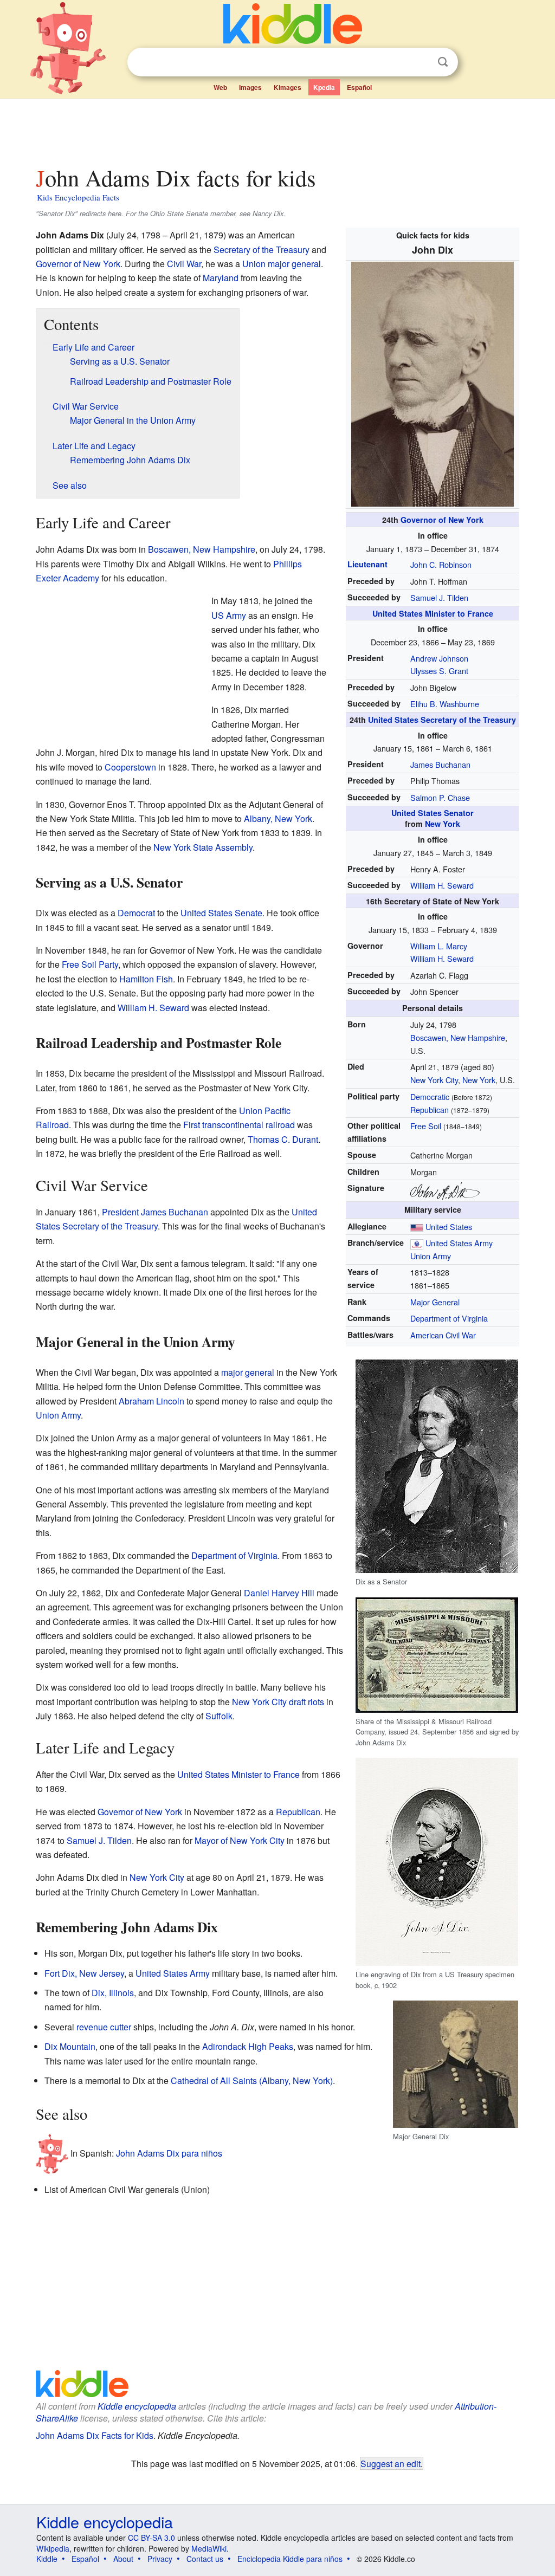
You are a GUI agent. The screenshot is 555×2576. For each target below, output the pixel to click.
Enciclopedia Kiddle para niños (290, 2559)
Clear (421, 62)
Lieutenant (367, 564)
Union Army (431, 1256)
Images (250, 87)
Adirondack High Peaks (248, 2046)
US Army (229, 615)
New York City (434, 1080)
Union (254, 264)
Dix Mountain (70, 2046)
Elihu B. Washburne (445, 704)
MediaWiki (209, 2548)
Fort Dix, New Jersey (84, 1973)
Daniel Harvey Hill (279, 1593)
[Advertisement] (277, 130)
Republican (430, 1109)
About (123, 2559)
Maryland (221, 278)
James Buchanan (440, 764)
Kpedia (324, 87)
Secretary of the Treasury (262, 250)
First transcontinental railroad (239, 1125)
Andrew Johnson (439, 658)
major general (294, 264)
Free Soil (426, 1126)
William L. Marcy (439, 946)
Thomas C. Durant (283, 1139)
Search (443, 62)
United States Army (459, 1243)
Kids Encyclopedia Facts (78, 197)
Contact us (205, 2559)
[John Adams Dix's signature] (445, 1190)
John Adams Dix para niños (169, 2153)
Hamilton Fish (146, 979)
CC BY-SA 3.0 (151, 2538)
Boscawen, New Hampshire (458, 1037)
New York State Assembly (203, 847)
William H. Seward (442, 885)
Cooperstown (130, 767)
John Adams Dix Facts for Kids (95, 2435)
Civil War (184, 264)
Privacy (160, 2559)
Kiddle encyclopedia (137, 2406)
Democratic (430, 1096)
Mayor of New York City (240, 1840)
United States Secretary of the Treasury (442, 720)
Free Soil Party (90, 964)
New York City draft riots (278, 1702)
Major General (435, 1302)
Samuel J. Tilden (439, 597)
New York (443, 824)
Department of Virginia (449, 1318)
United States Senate (221, 913)
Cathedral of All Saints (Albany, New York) (252, 2080)
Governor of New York (442, 520)
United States (449, 1226)
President (120, 1212)
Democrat (136, 913)
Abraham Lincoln (151, 1401)
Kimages (288, 87)
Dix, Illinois (113, 1993)
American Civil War (443, 1335)
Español (359, 87)
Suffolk (219, 1716)
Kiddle (47, 2559)
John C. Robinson (441, 564)
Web (220, 87)
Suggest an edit (391, 2463)
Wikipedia (53, 2548)
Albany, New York (278, 818)
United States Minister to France (433, 613)
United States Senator (433, 813)
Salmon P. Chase (440, 797)
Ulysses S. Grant (439, 671)
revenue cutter (104, 2027)
